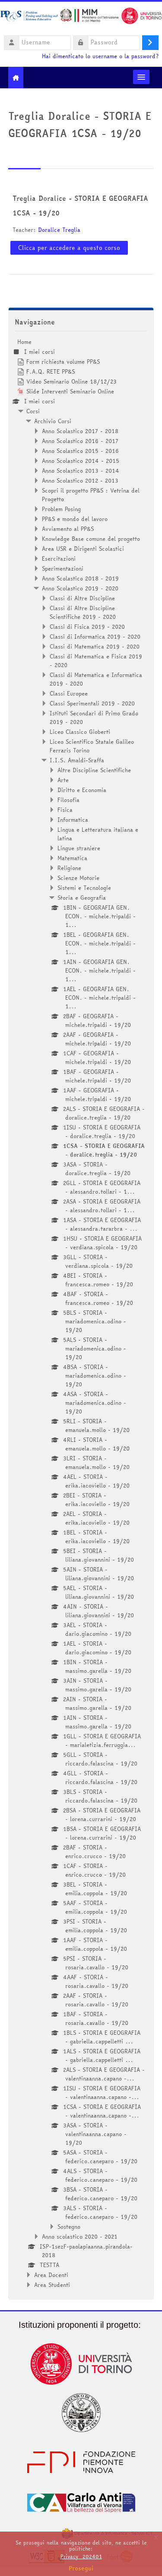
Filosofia (68, 800)
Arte (63, 780)
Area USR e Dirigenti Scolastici (83, 549)
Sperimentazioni (63, 568)
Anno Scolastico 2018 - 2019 (80, 578)
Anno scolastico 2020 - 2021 (80, 2236)
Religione (69, 868)
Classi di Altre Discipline (82, 598)
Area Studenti (52, 2285)
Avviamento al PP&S (68, 529)
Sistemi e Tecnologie (84, 888)
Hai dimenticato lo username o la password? (100, 56)
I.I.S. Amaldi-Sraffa (77, 760)
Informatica (73, 820)
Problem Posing (61, 509)
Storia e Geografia (82, 898)
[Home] (81, 17)
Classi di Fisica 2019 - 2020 (87, 627)
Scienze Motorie (78, 878)
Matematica (72, 858)
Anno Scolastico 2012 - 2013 (80, 480)
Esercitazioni (59, 558)
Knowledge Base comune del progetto (91, 539)
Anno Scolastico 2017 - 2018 (80, 431)
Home (24, 342)
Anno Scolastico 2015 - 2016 (80, 451)
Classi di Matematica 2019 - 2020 (95, 646)
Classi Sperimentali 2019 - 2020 (92, 703)
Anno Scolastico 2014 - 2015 (81, 461)
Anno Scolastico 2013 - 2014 (81, 471)
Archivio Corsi (53, 421)
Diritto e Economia (82, 790)
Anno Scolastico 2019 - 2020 (80, 588)
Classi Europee (69, 693)
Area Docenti (51, 2275)
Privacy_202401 (81, 2556)
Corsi (33, 411)
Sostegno (69, 2227)
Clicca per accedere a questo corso (69, 248)
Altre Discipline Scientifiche (94, 770)
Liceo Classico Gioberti (80, 732)
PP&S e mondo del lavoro (75, 519)
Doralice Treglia (59, 230)
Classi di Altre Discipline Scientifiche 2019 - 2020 (83, 612)
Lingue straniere (79, 848)
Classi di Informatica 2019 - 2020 (95, 636)
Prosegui (81, 2568)
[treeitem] (81, 1313)
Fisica (65, 810)
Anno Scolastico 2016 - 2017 (80, 441)
